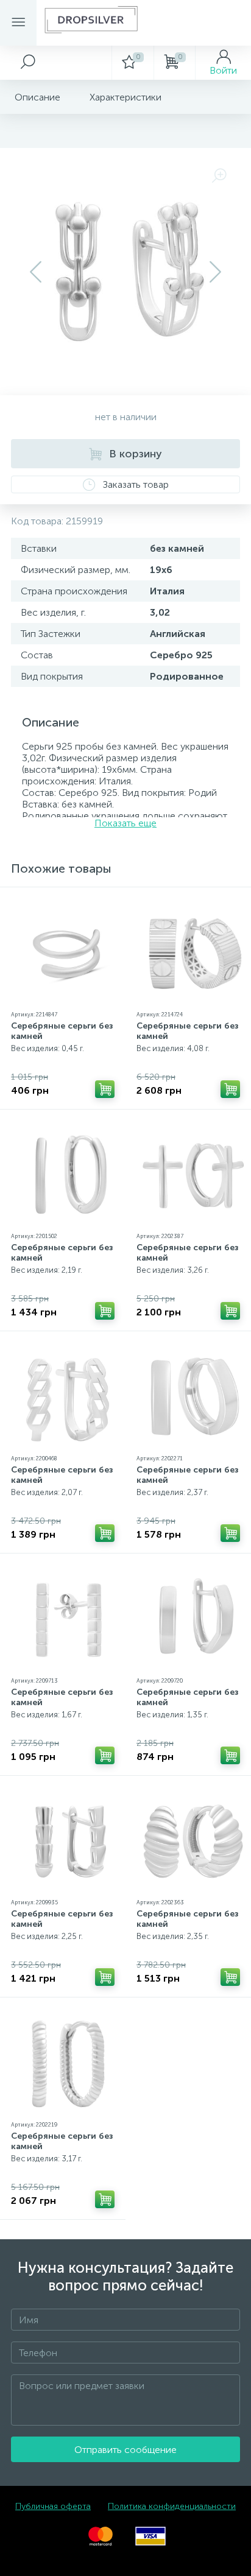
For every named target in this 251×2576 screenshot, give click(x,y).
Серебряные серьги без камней (62, 1031)
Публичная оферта (53, 2506)
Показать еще (125, 823)
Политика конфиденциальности (172, 2506)
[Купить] (105, 1089)
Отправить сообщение (125, 2450)
